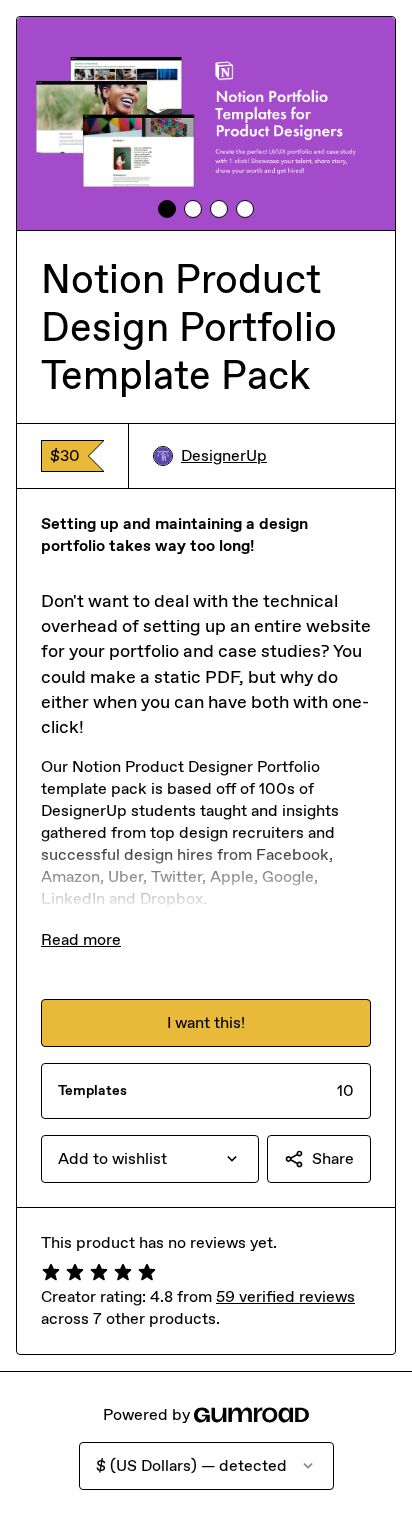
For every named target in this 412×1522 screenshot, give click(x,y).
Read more (81, 939)
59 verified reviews (285, 1296)
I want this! (206, 1022)
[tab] (167, 209)
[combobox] (150, 1159)
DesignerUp (224, 455)
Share (333, 1158)
